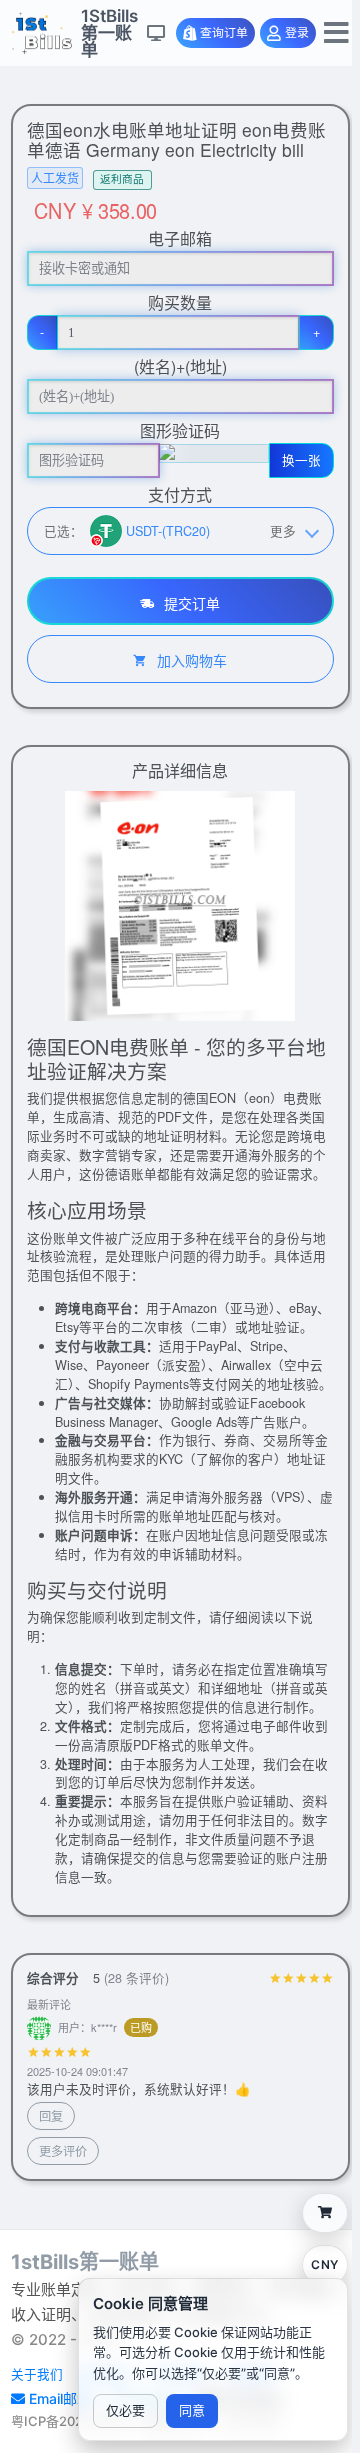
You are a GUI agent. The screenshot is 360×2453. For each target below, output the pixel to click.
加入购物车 (190, 660)
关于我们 (37, 2374)
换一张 (301, 460)
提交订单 (190, 603)
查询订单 (224, 33)
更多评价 (63, 2150)
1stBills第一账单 (85, 2262)
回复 (51, 2115)
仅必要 (125, 2410)
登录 (297, 33)
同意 (192, 2410)
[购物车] (325, 2213)
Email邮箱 (62, 2398)
